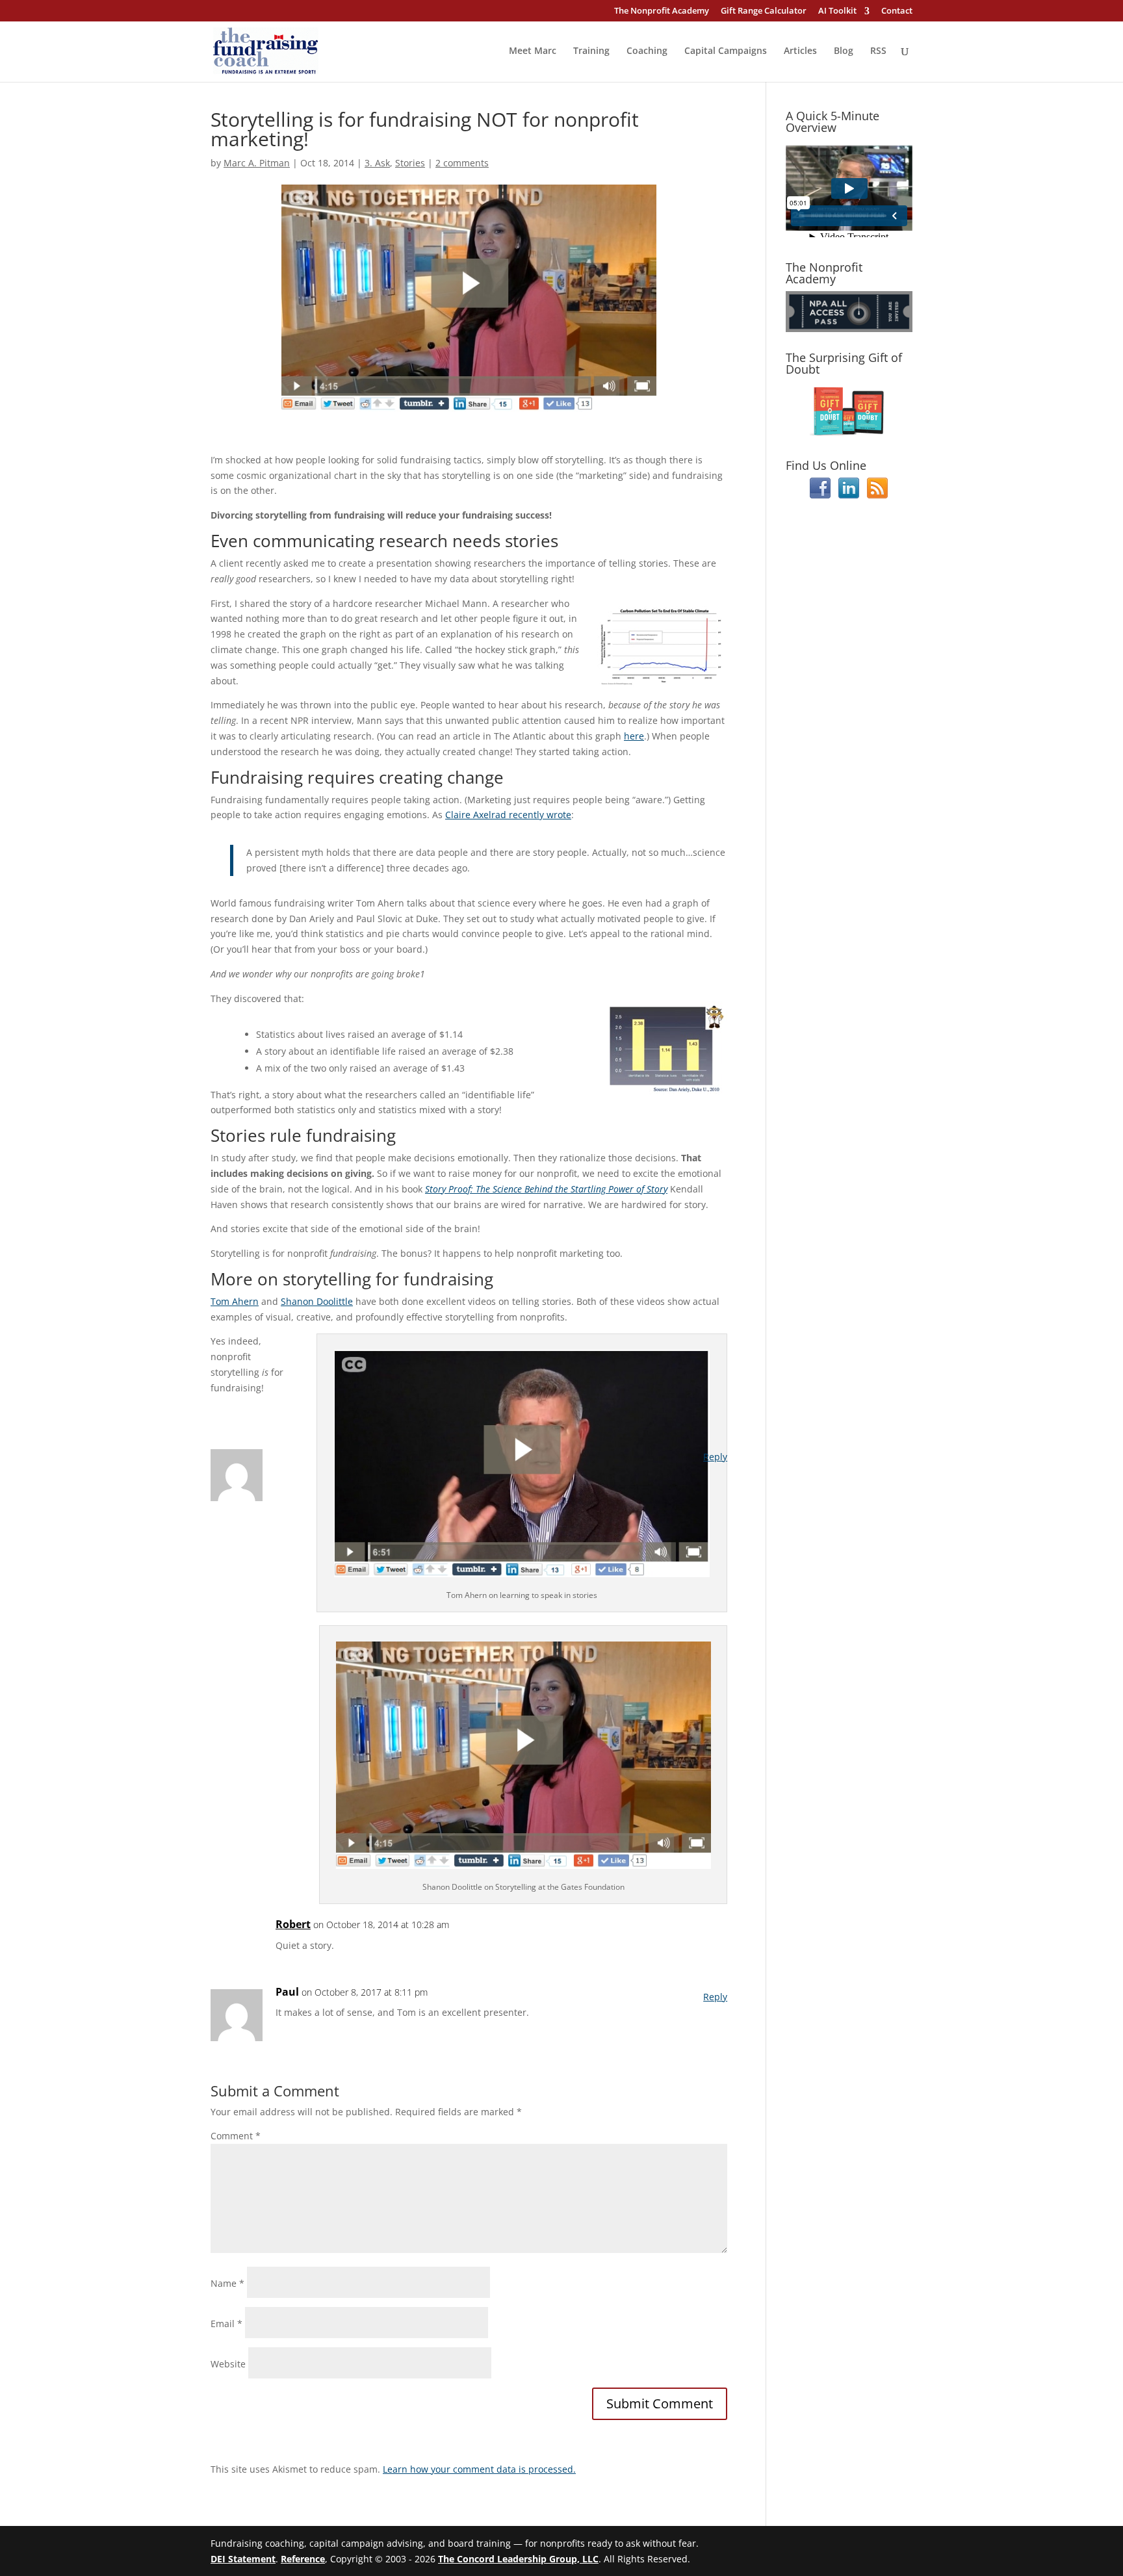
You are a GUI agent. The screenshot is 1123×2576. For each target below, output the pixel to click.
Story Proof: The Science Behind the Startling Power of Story (546, 1189)
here (634, 736)
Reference (303, 2559)
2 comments (462, 163)
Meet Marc (533, 51)
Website (228, 2364)
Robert (293, 1924)
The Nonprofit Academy (662, 11)
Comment (236, 2136)
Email (226, 2324)
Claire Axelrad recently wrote (508, 815)
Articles (800, 51)
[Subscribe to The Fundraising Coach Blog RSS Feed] (877, 495)
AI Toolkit (837, 11)
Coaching (647, 51)
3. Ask (377, 163)
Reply (715, 1457)
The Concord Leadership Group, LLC (518, 2559)
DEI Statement (243, 2559)
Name (227, 2283)
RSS (878, 51)
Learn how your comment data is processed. (479, 2469)
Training (591, 51)
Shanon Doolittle (317, 1301)
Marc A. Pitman (257, 163)
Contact (897, 11)
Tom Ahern (235, 1301)
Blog (844, 51)
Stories (410, 163)
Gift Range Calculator (764, 11)
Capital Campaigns (726, 51)
